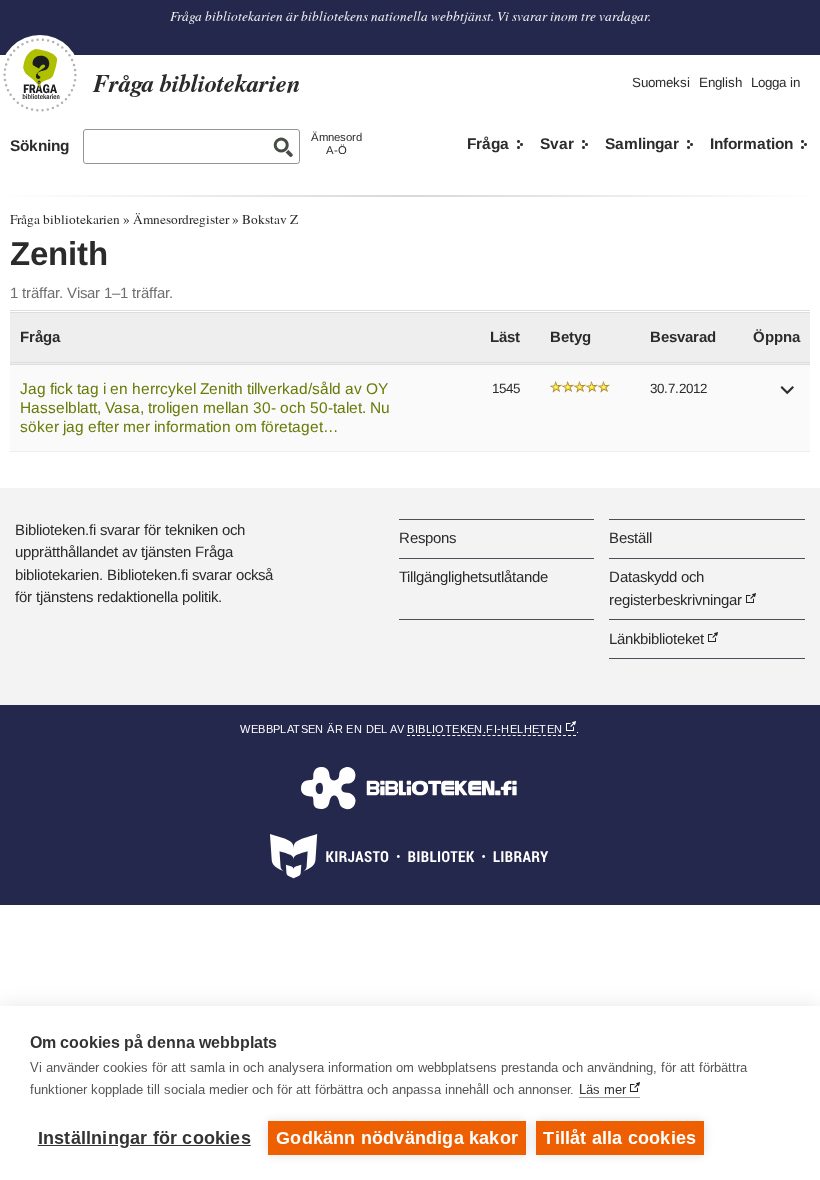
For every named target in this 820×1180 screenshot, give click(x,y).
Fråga (488, 143)
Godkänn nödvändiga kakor (397, 1138)
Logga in (775, 82)
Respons (427, 537)
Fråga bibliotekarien (65, 219)
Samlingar (642, 143)
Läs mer (602, 1089)
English (720, 82)
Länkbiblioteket (656, 638)
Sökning (39, 145)
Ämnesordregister (181, 219)
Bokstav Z (270, 219)
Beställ (630, 537)
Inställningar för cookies (144, 1138)
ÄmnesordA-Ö (336, 143)
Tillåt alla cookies (619, 1138)
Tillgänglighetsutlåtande (473, 576)
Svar (557, 143)
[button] (788, 396)
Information (751, 143)
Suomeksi (661, 82)
